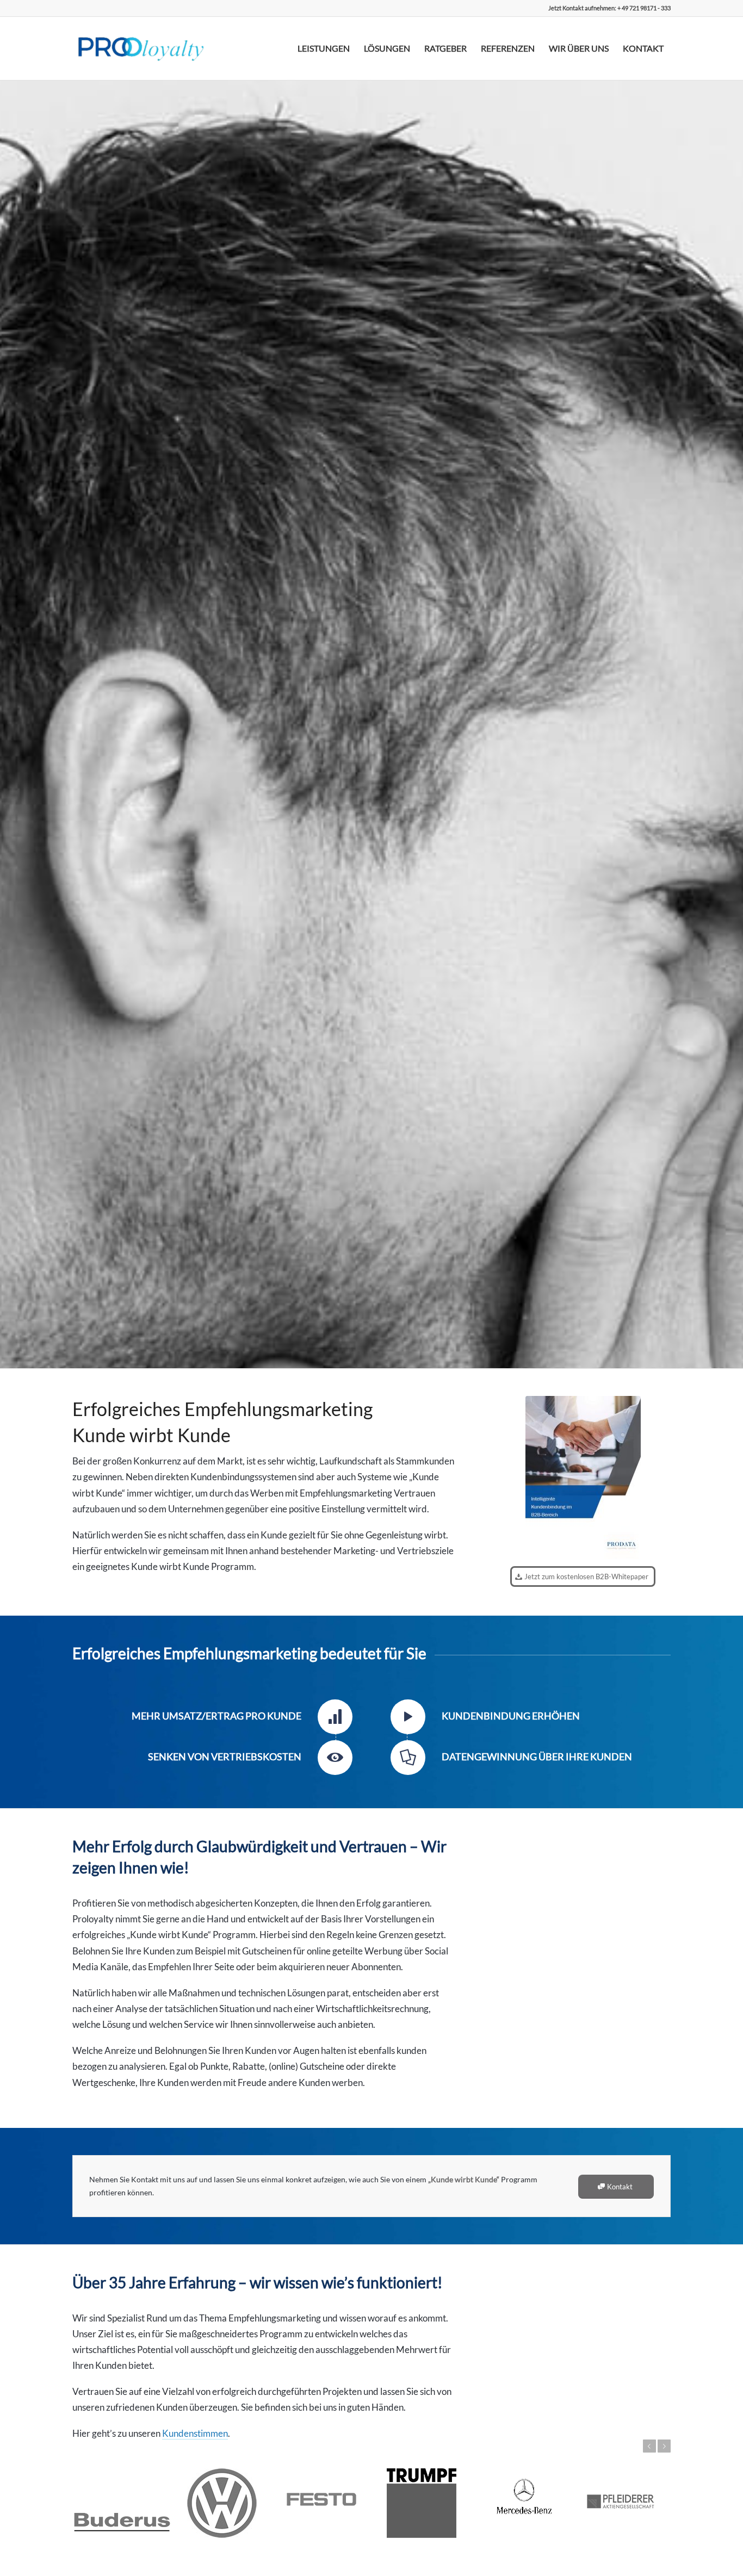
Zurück (649, 2446)
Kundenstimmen (195, 2433)
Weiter (664, 2446)
